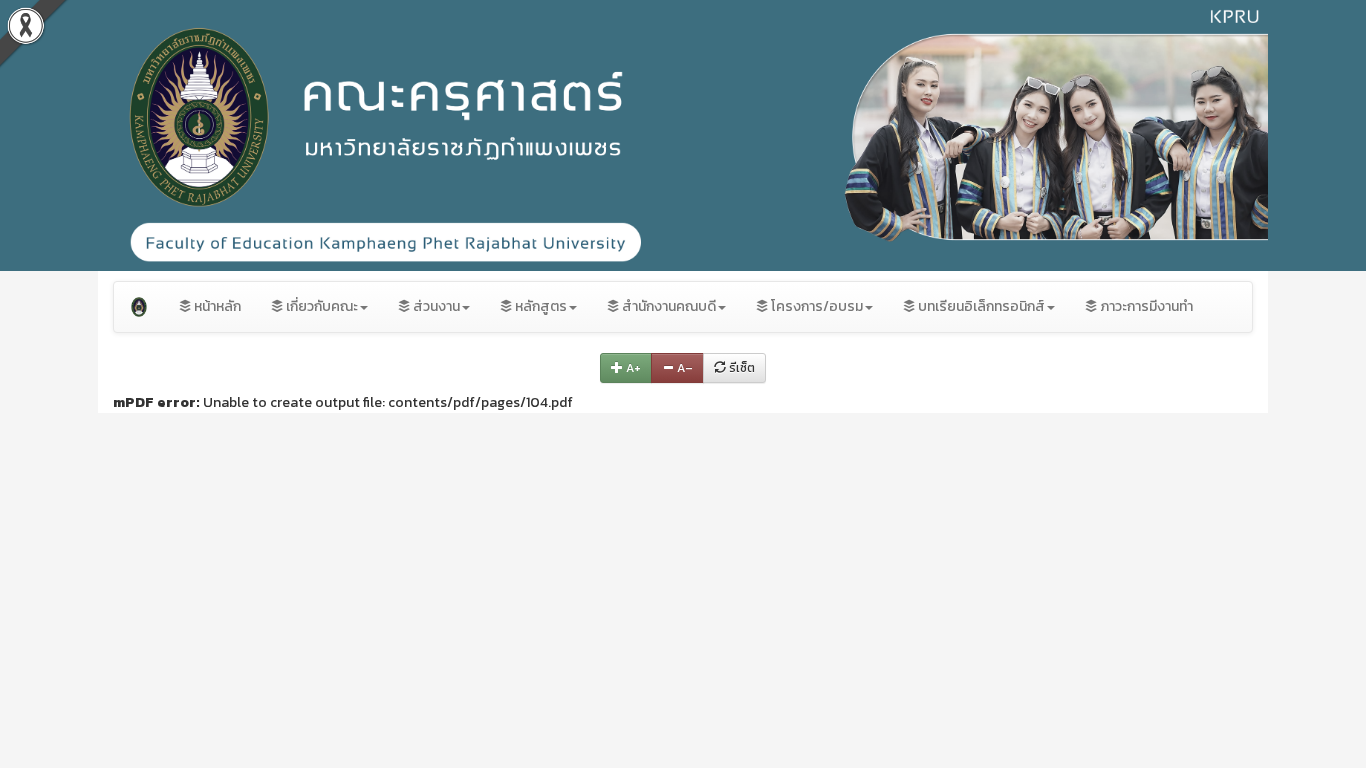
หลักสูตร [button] (539, 306)
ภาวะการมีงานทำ (1145, 306)
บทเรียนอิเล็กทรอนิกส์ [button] (980, 306)
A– (683, 368)
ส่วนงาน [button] (435, 306)
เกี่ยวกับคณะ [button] (320, 306)
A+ (632, 368)
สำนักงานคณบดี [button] (667, 306)
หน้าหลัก (216, 306)
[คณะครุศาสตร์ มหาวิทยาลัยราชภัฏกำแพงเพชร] (139, 307)
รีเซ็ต (740, 368)
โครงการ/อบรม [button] (815, 306)
